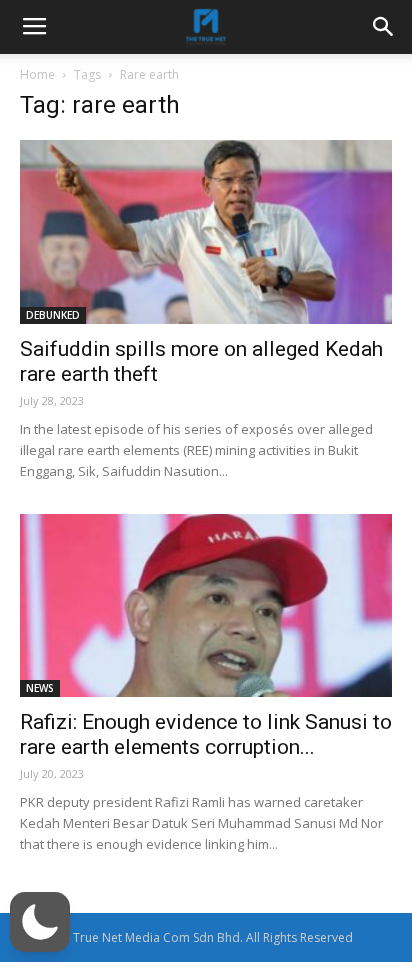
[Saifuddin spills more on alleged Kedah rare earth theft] (206, 232)
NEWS (40, 688)
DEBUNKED (53, 315)
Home (37, 74)
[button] (40, 922)
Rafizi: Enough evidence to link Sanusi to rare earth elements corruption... (206, 734)
